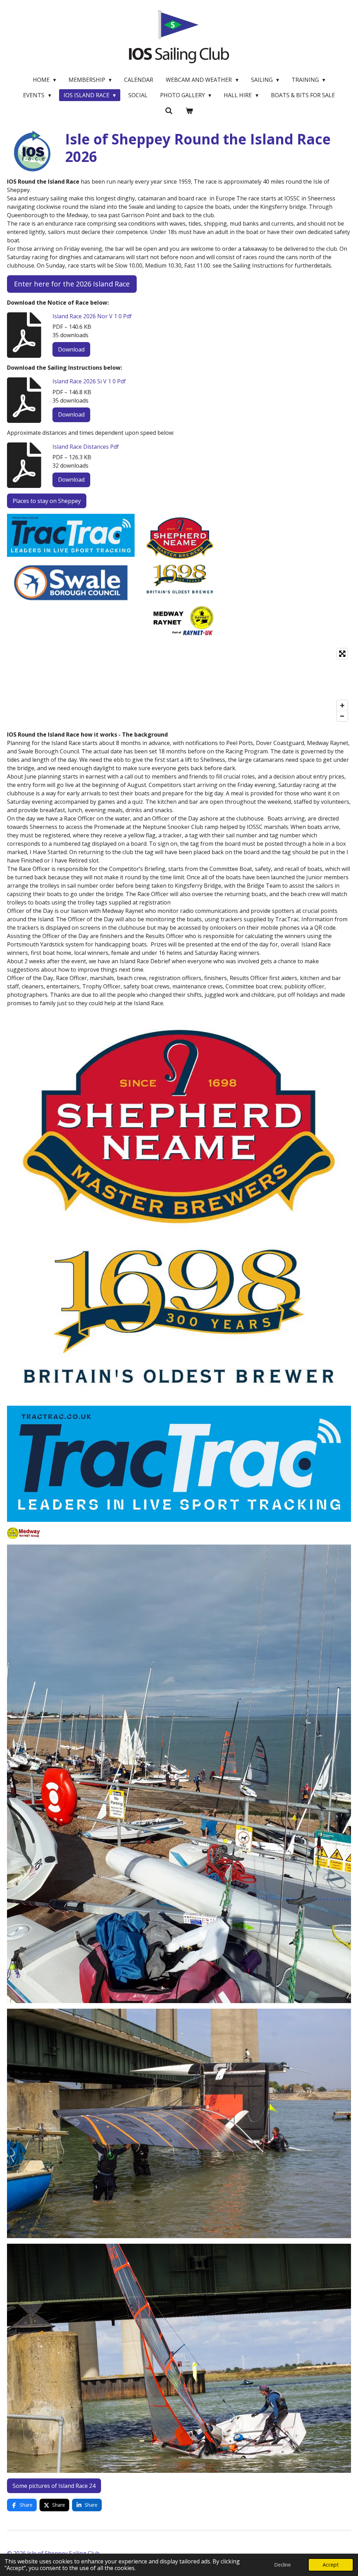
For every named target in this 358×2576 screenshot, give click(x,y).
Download (71, 349)
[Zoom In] (342, 705)
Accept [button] (331, 2565)
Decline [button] (282, 2565)
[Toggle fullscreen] (342, 654)
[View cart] (189, 111)
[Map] (179, 685)
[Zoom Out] (342, 716)
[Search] (169, 111)
